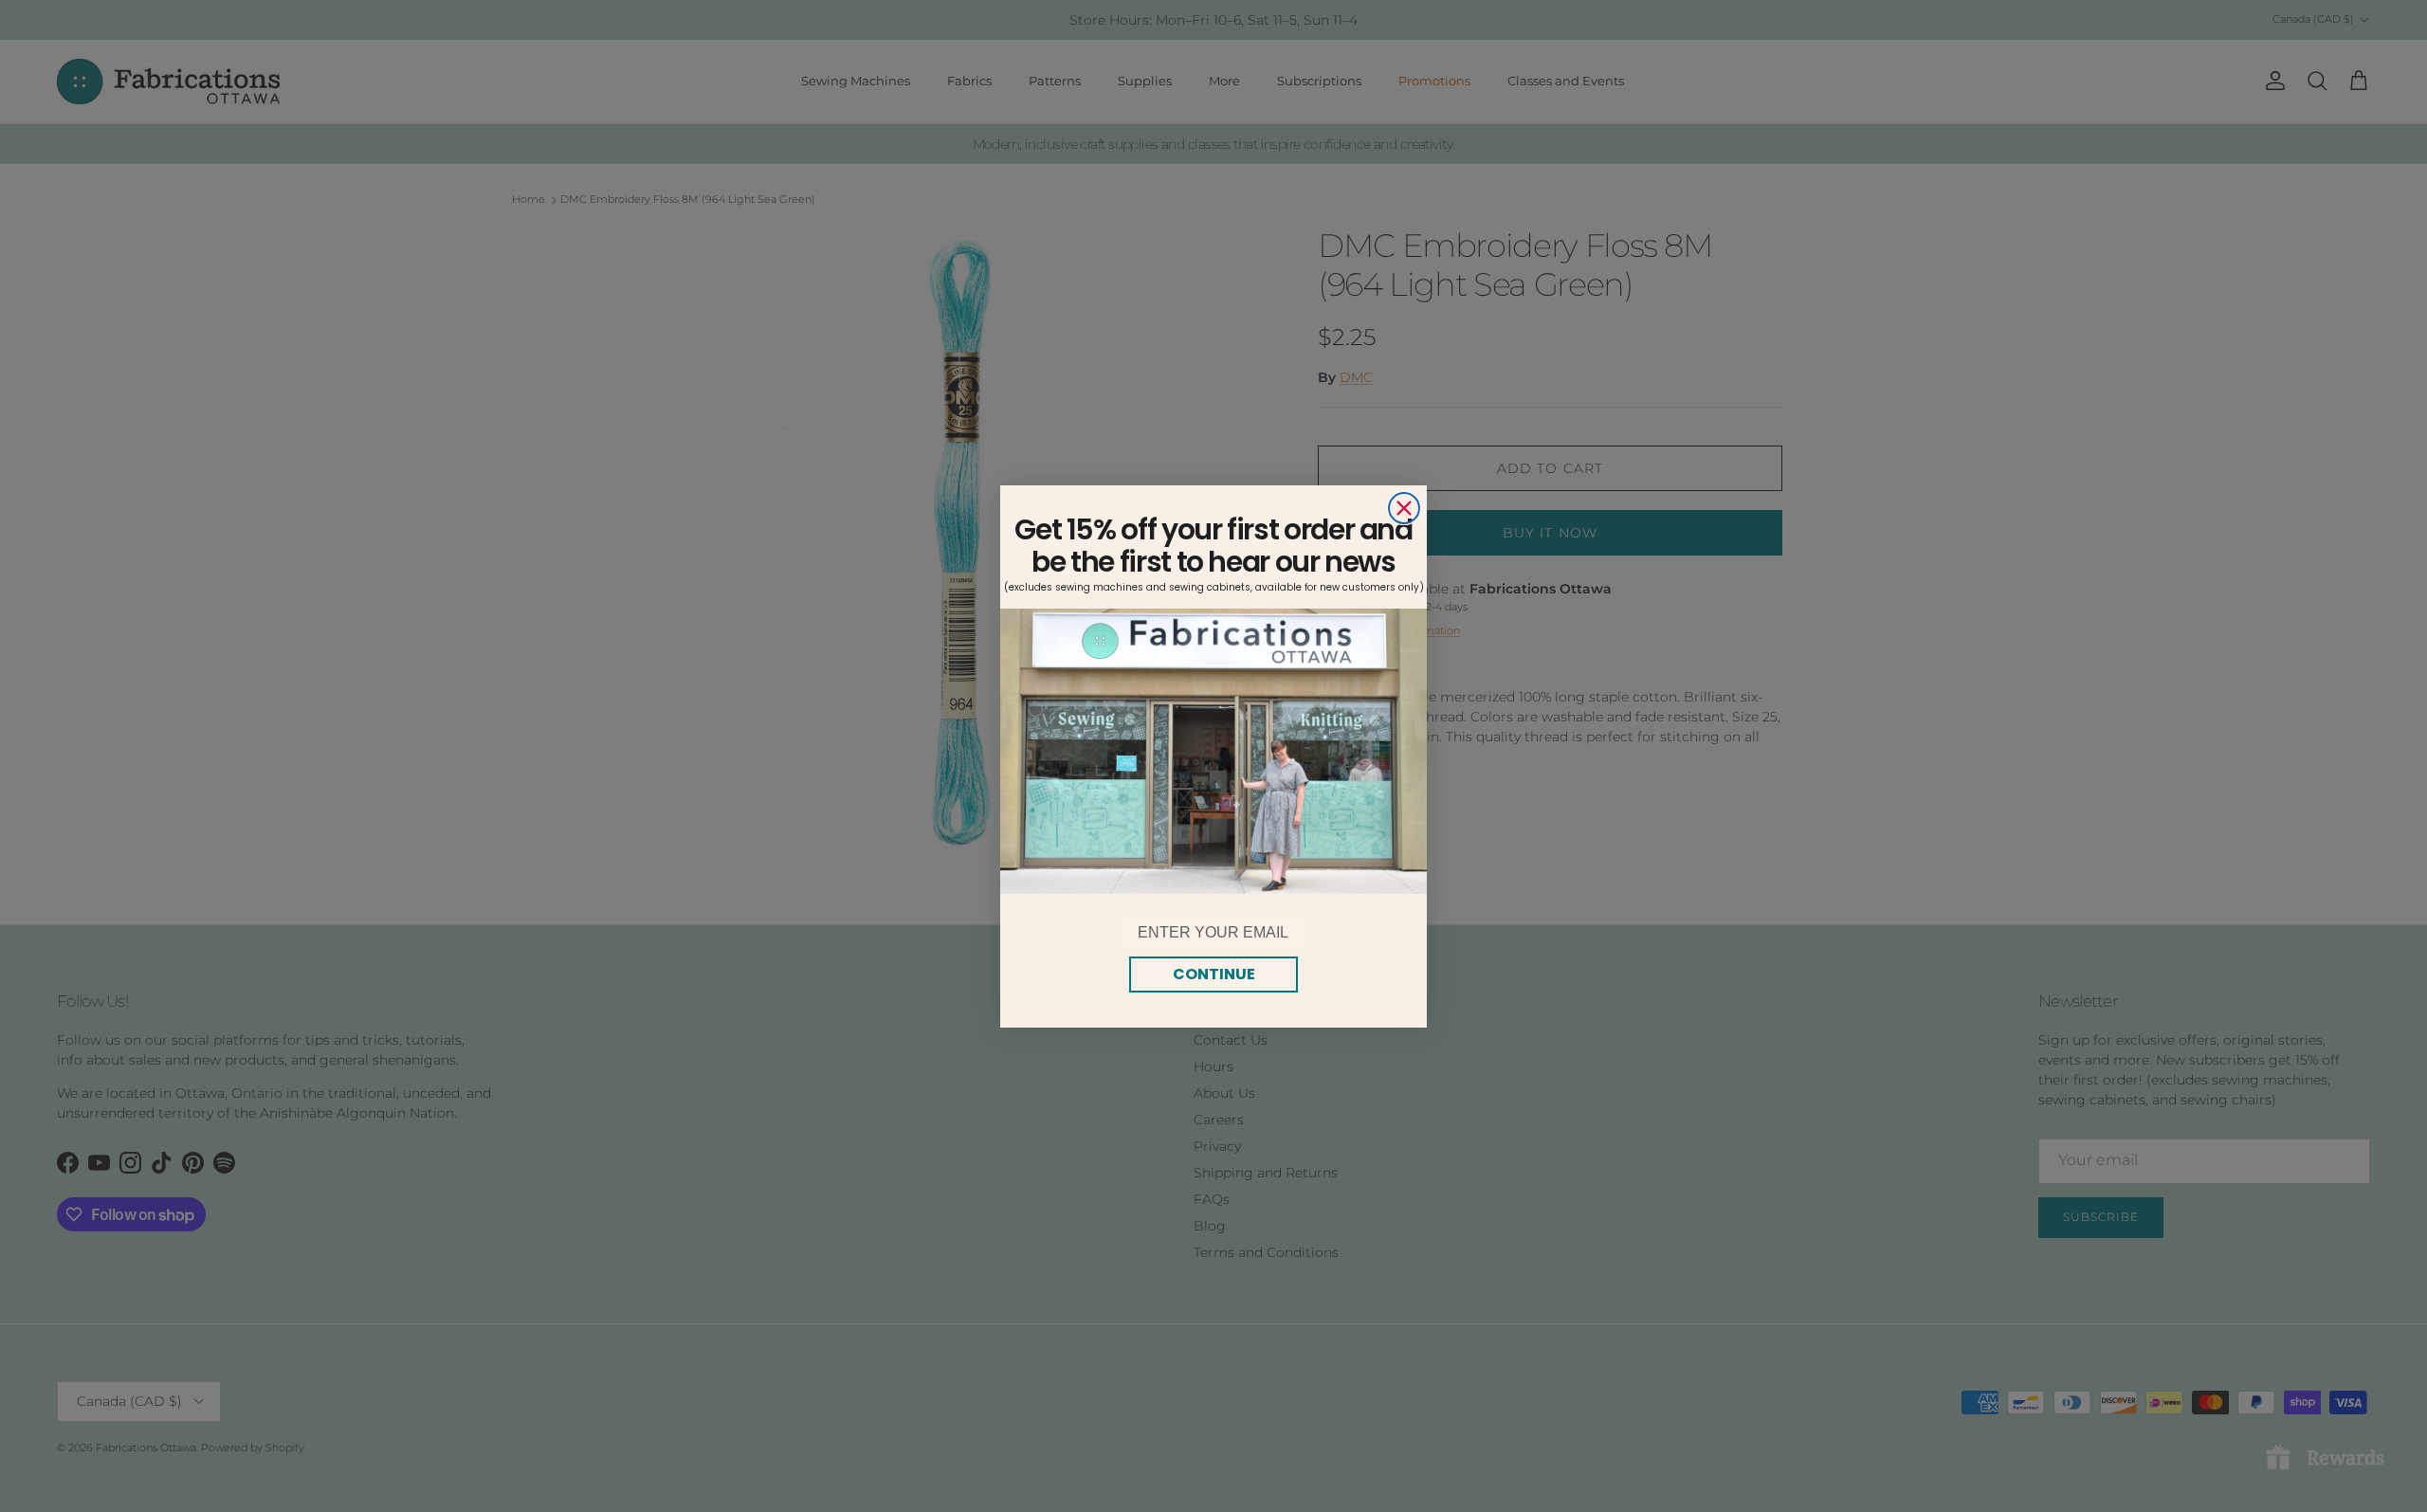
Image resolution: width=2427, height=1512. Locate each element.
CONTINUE (1214, 974)
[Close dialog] (1404, 508)
